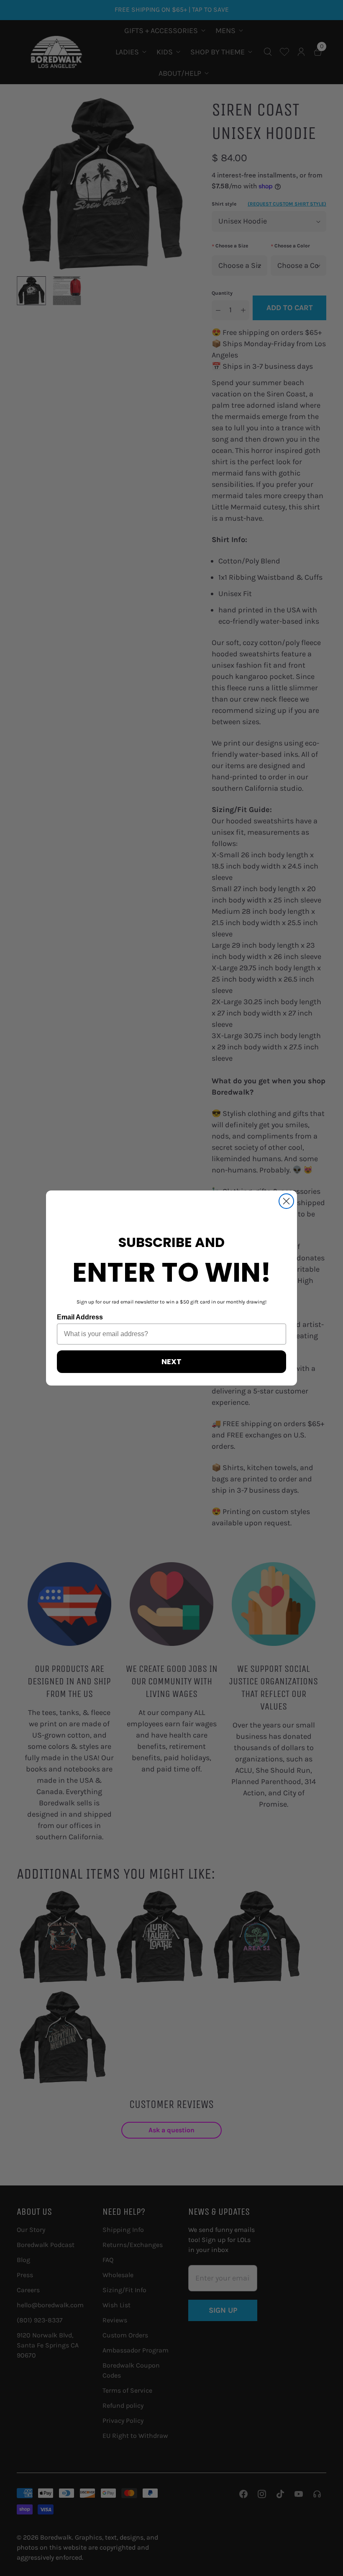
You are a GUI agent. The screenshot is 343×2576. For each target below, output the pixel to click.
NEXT (171, 1361)
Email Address (80, 1317)
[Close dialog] (286, 1201)
